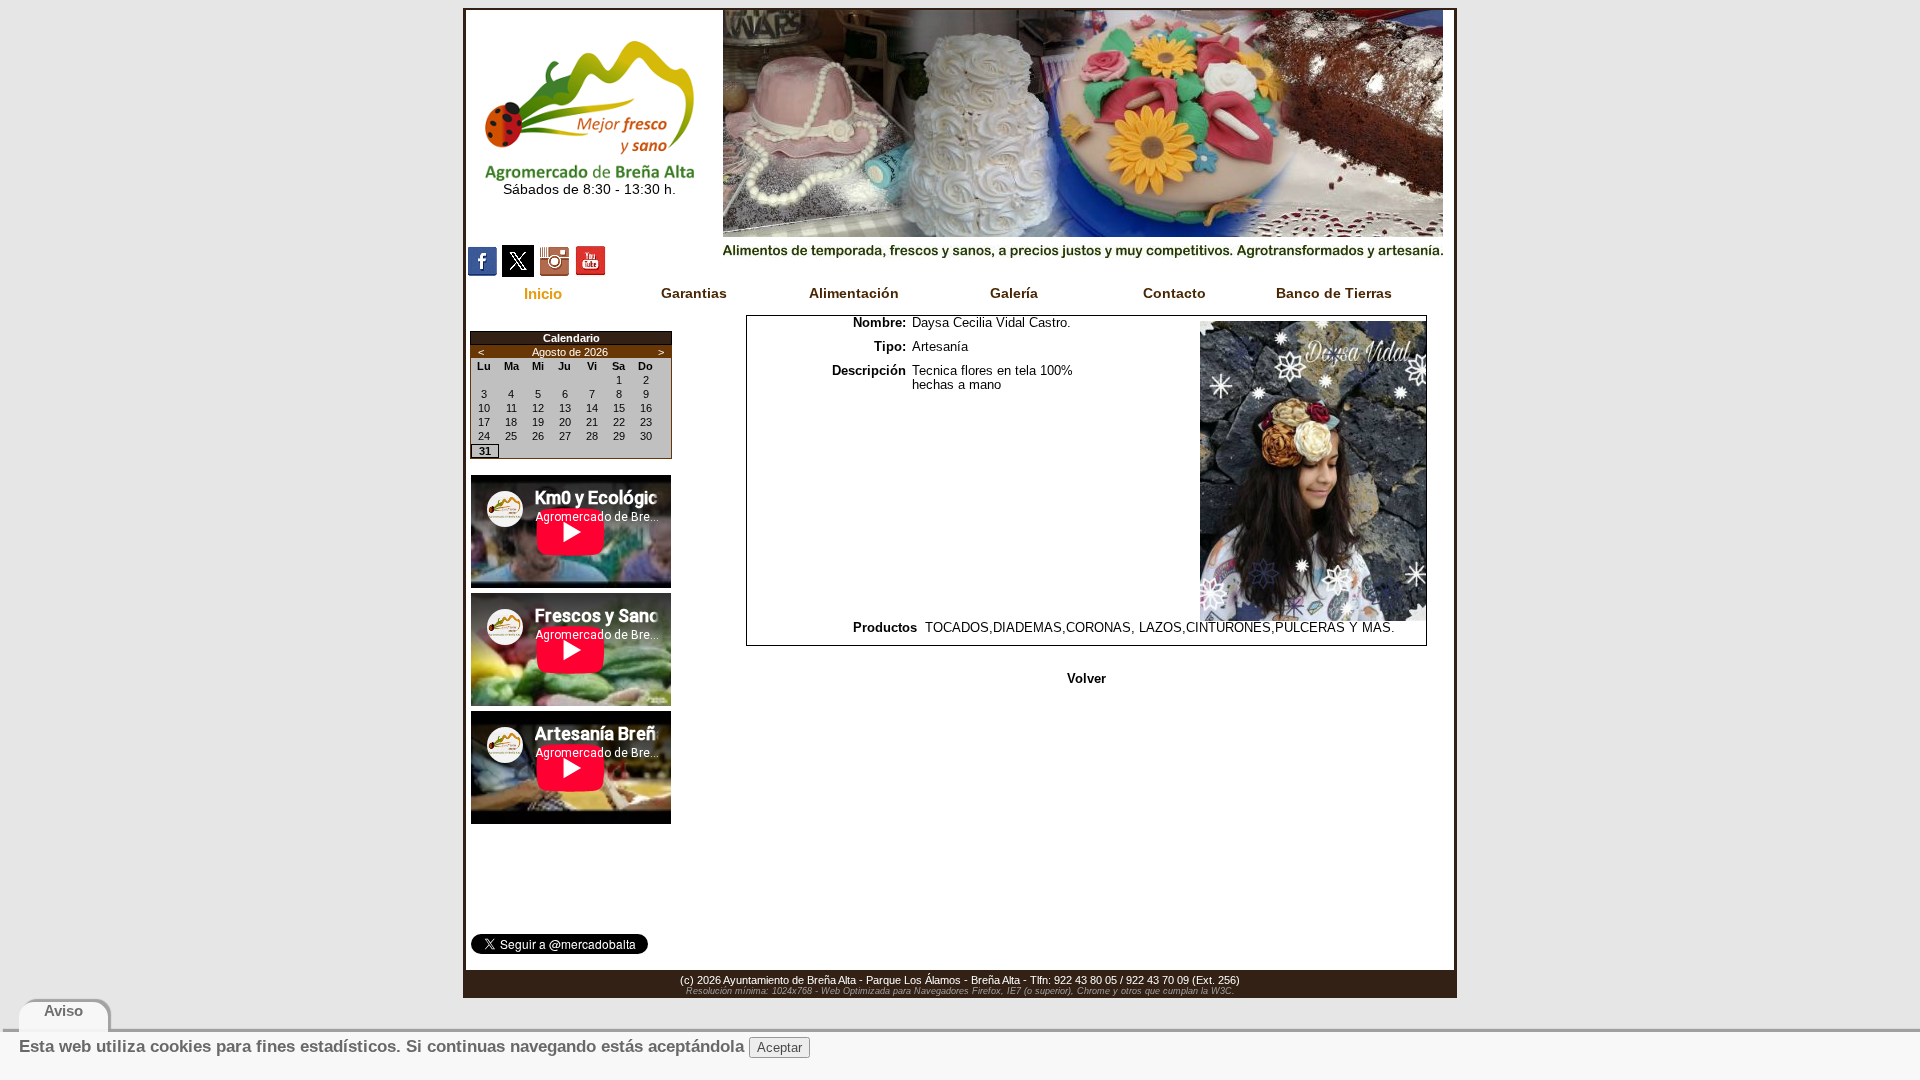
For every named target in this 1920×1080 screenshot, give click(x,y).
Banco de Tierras (1334, 293)
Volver (1086, 679)
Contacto (1174, 293)
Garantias (694, 293)
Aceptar (779, 1047)
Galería (1014, 293)
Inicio (543, 293)
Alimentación (854, 293)
